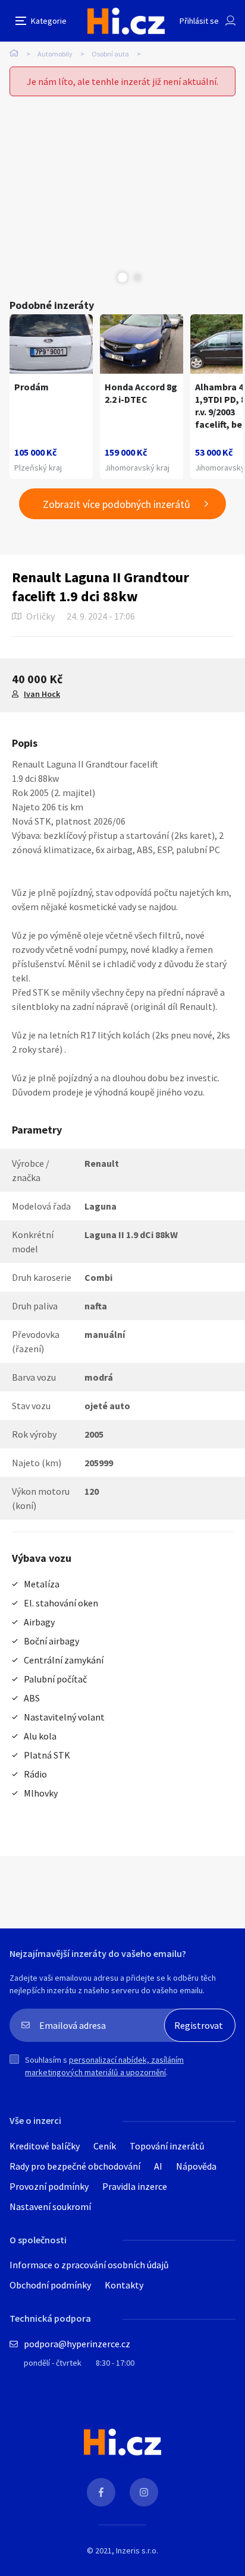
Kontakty (124, 2285)
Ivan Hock (42, 694)
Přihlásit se (199, 21)
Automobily (55, 54)
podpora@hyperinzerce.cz (77, 2344)
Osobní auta (110, 54)
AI (158, 2166)
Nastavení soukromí (50, 2206)
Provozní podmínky (49, 2186)
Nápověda (196, 2166)
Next (137, 277)
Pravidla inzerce (135, 2186)
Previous (108, 277)
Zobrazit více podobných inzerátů (117, 504)
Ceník (105, 2146)
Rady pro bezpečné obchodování (75, 2166)
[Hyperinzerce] (126, 21)
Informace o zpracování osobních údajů (89, 2265)
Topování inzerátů (167, 2146)
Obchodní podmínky (50, 2285)
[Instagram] (144, 2492)
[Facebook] (101, 2492)
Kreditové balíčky (45, 2146)
